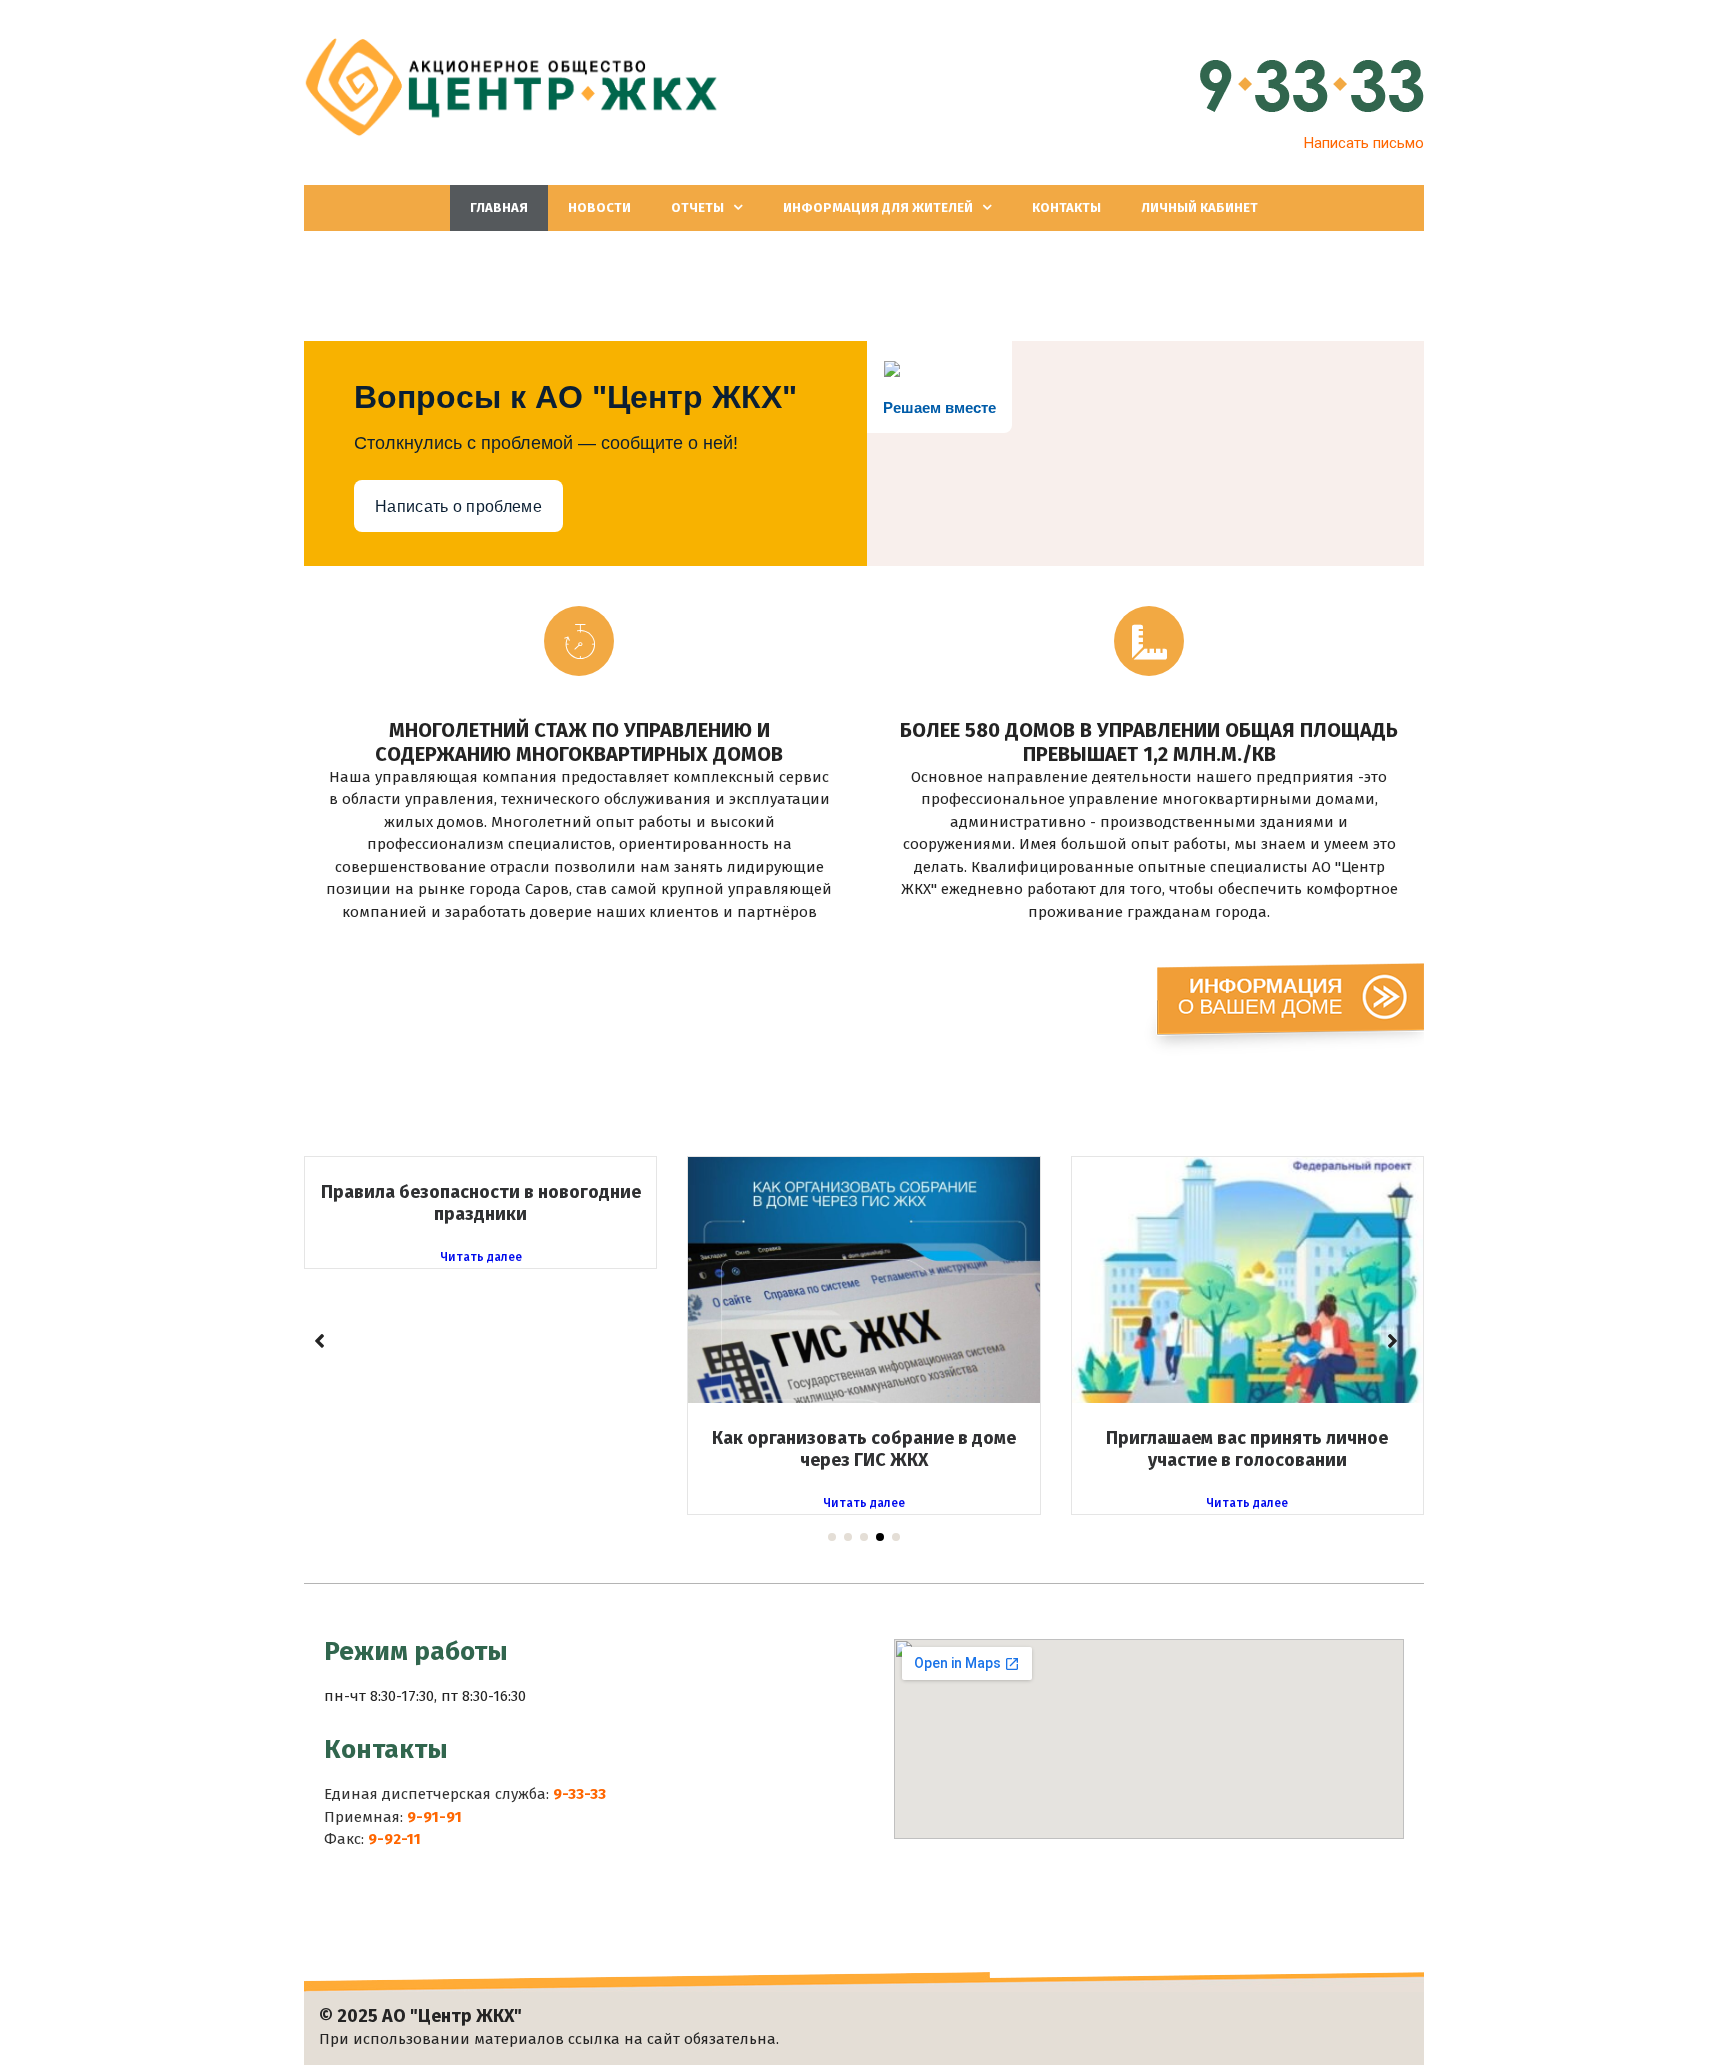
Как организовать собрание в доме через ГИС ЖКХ (864, 1449)
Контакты (1066, 207)
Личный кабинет (1199, 207)
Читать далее (481, 1258)
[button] (832, 1537)
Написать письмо (1364, 143)
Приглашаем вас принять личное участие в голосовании (1247, 1449)
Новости (599, 207)
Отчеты (697, 207)
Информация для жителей (878, 207)
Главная (499, 207)
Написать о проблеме (458, 506)
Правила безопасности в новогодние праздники (481, 1203)
